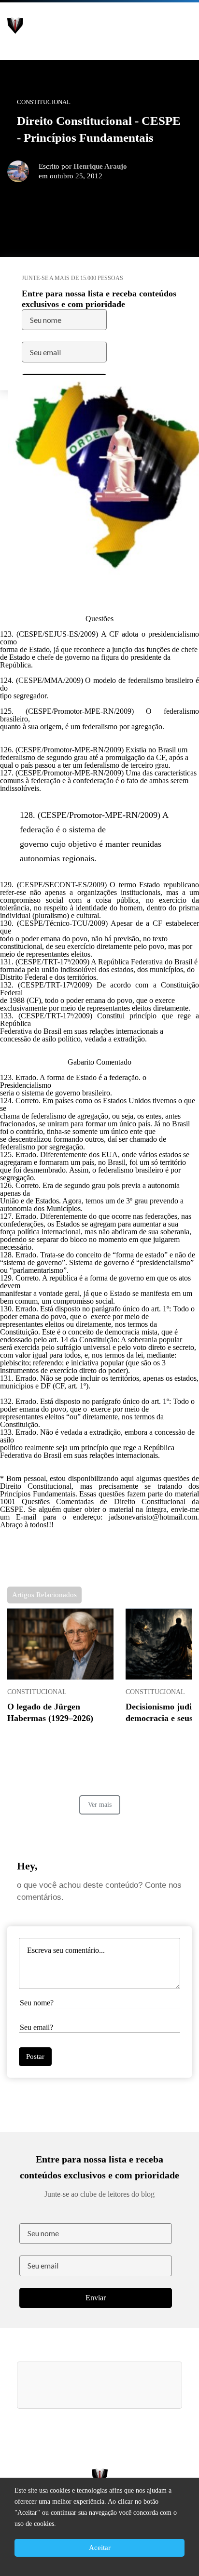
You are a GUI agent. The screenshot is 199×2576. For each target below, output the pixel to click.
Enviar (96, 2298)
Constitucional (37, 1692)
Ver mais (100, 1805)
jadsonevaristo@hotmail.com (153, 1517)
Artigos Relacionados (44, 1595)
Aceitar (100, 2548)
